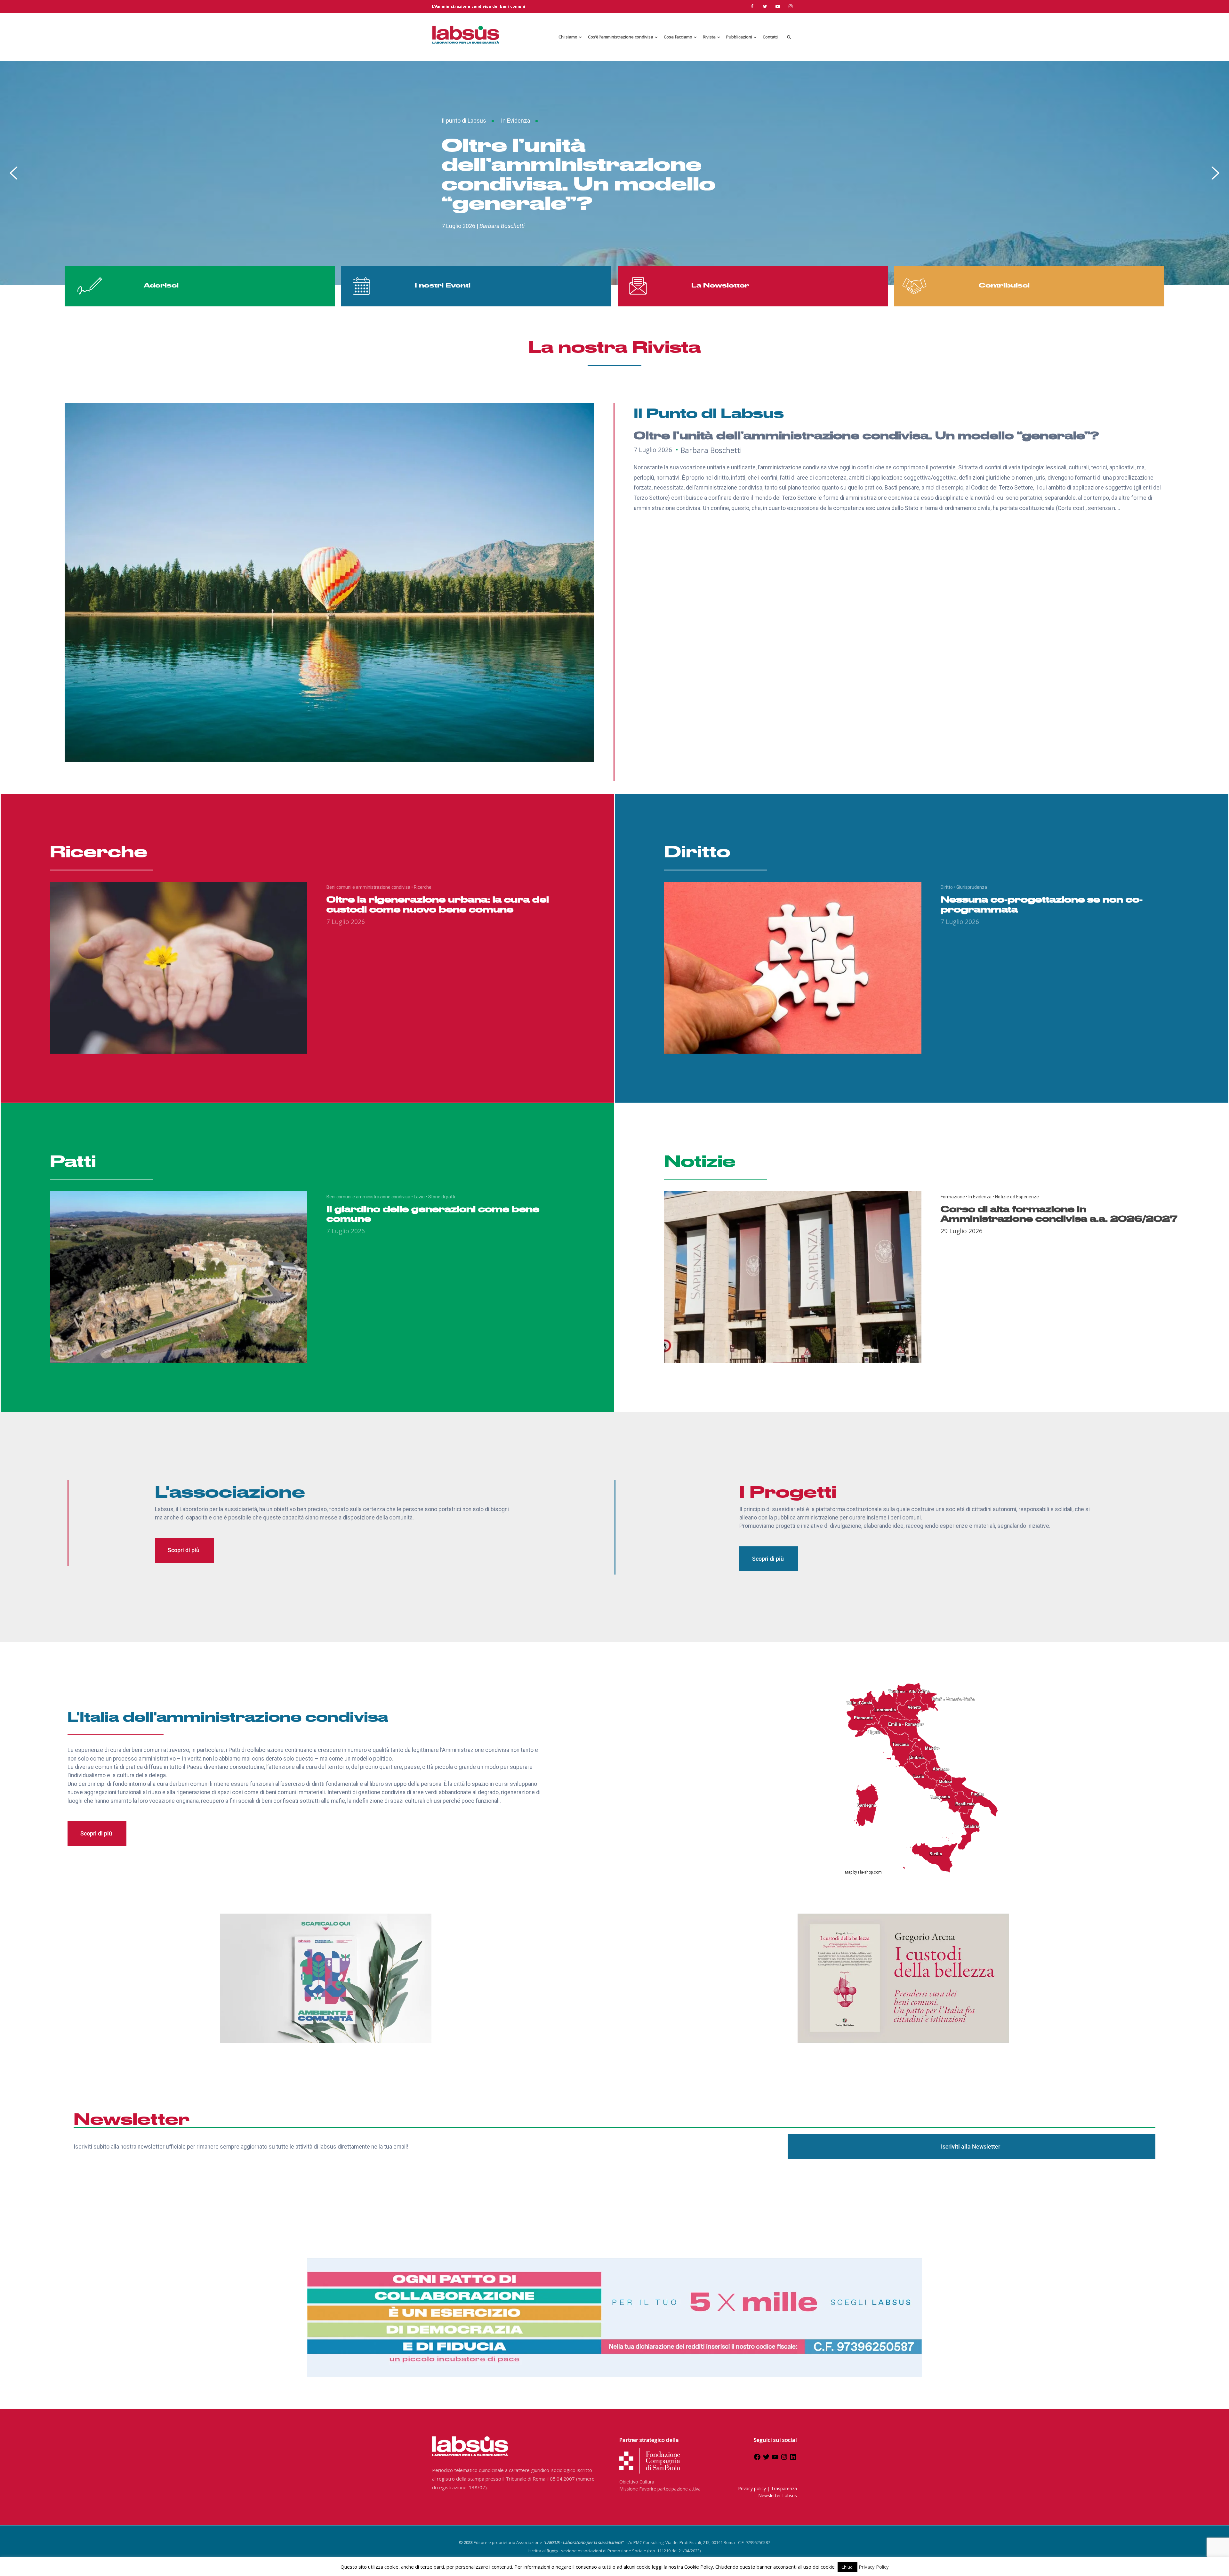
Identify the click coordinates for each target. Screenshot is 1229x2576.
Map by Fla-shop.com (863, 1872)
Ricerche (423, 887)
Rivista (709, 37)
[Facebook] (757, 2459)
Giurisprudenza (972, 887)
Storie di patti (442, 1197)
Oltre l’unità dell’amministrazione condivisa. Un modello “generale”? (866, 435)
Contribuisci (1004, 285)
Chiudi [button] (847, 2567)
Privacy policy (752, 2488)
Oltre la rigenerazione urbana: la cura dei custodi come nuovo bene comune (438, 904)
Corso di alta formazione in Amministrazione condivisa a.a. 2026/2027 (646, 173)
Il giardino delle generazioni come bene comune (433, 1213)
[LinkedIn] (793, 2459)
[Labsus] (466, 35)
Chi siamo (568, 37)
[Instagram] (784, 2459)
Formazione (491, 130)
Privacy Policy (874, 2567)
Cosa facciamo (678, 37)
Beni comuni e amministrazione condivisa (370, 887)
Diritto (948, 887)
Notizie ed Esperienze (593, 130)
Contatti (770, 37)
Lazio (421, 1197)
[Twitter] (766, 2459)
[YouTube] (775, 2459)
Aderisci (161, 285)
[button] (14, 173)
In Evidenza (535, 130)
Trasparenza (784, 2488)
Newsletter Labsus (778, 2495)
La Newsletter (720, 285)
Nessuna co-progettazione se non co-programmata (1042, 904)
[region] (614, 173)
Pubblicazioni (739, 37)
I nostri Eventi (443, 285)
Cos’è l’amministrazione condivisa (621, 37)
